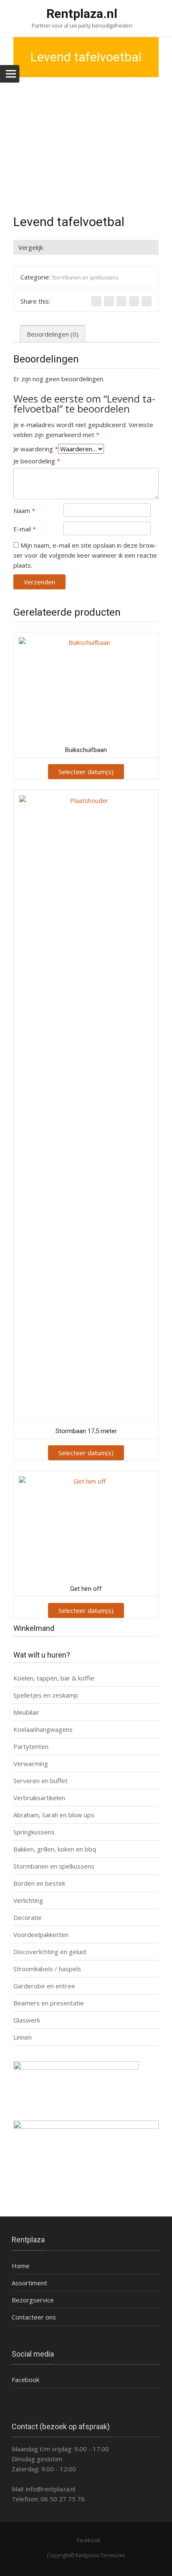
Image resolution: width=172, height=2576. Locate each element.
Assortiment (29, 2283)
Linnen (23, 2037)
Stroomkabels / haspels (47, 1969)
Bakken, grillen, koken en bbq (55, 1849)
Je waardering (36, 449)
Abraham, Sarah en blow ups (54, 1815)
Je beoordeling (37, 461)
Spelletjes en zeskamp (46, 1695)
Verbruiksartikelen (39, 1798)
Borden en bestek (39, 1883)
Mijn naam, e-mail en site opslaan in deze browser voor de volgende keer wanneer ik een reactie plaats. (85, 555)
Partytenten (31, 1746)
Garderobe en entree (44, 1986)
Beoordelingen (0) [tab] (53, 334)
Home (21, 2266)
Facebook (25, 2380)
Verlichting (28, 1900)
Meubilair (26, 1712)
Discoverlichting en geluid (50, 1952)
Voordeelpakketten (41, 1935)
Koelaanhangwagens (43, 1729)
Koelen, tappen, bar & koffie (54, 1678)
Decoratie (28, 1917)
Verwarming (31, 1763)
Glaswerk (27, 2020)
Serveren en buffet (40, 1781)
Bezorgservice (33, 2300)
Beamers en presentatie (49, 2003)
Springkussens (34, 1832)
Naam (24, 511)
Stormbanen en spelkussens (85, 278)
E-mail (25, 529)
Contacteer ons (34, 2317)
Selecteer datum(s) (86, 772)
